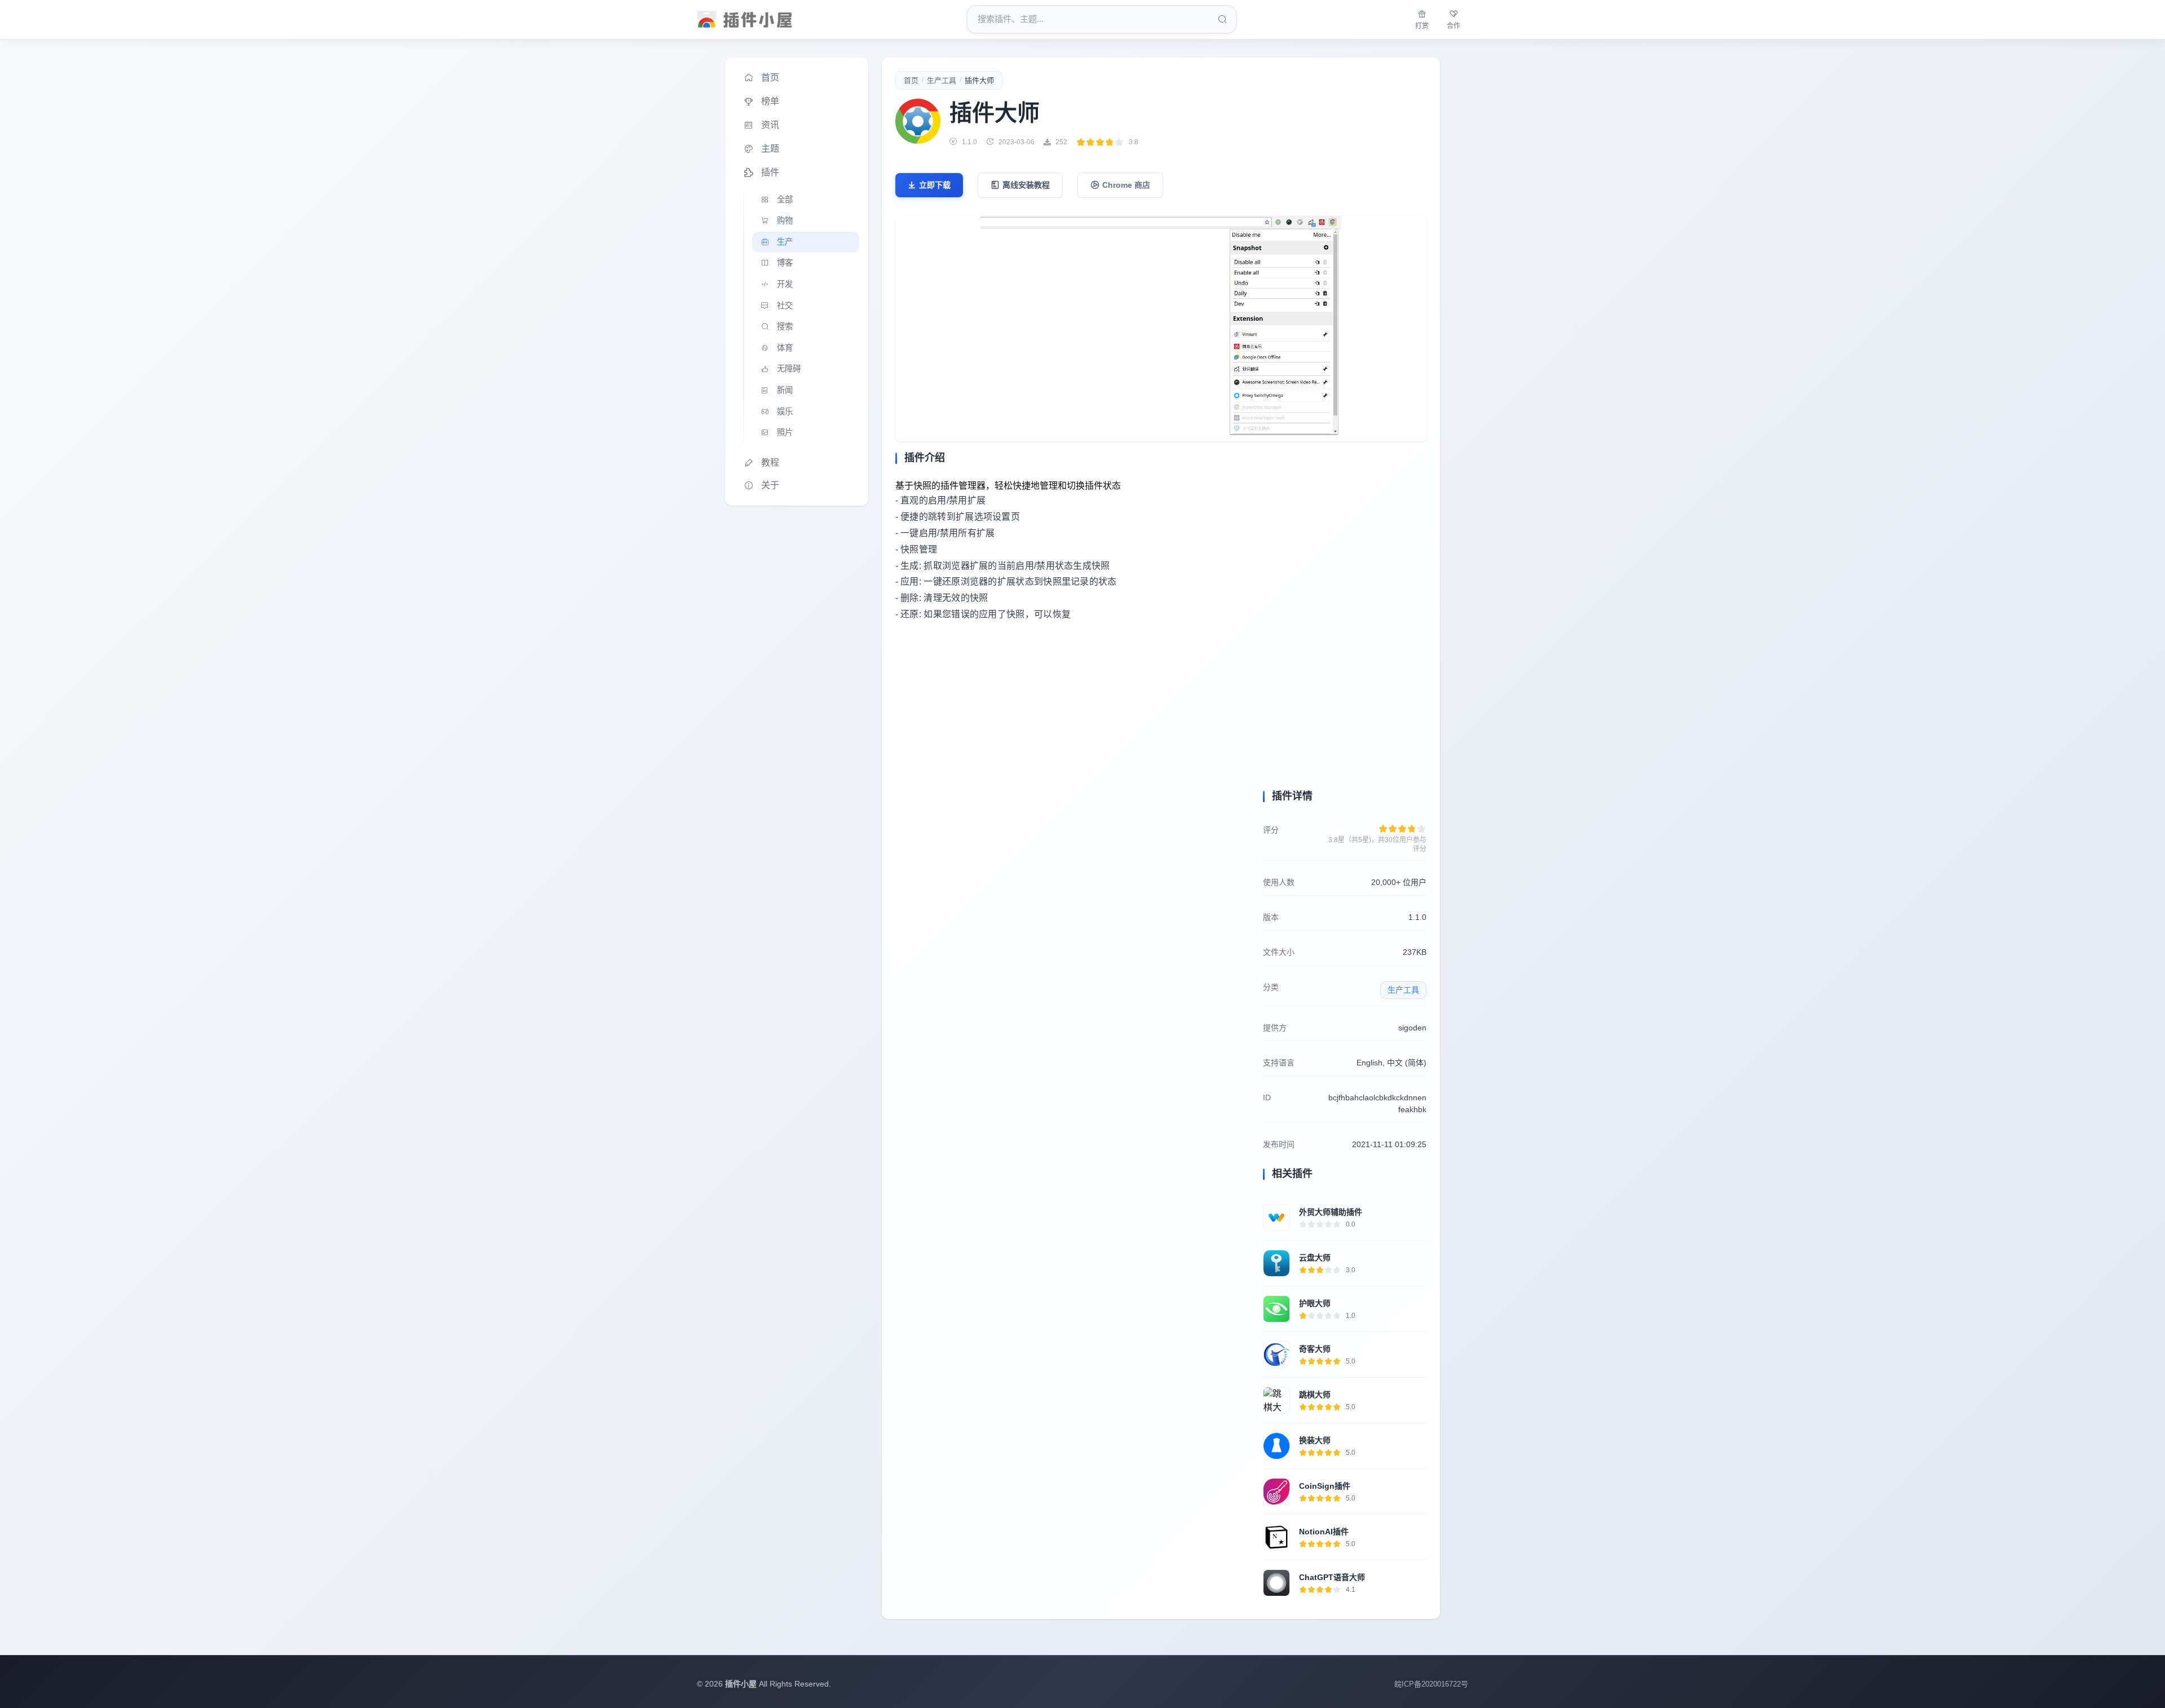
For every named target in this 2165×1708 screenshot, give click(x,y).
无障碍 (789, 369)
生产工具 (942, 80)
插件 (770, 172)
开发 (785, 284)
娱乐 (785, 411)
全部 (785, 200)
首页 (770, 78)
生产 (785, 242)
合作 (1453, 26)
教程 (770, 463)
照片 (785, 432)
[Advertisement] (1072, 736)
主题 (770, 149)
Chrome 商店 (1126, 185)
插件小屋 (741, 1684)
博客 (785, 263)
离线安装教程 (1026, 185)
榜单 (770, 101)
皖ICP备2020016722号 (1431, 1684)
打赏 (1422, 26)
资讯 (770, 125)
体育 (785, 348)
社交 (785, 306)
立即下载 (935, 185)
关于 (770, 485)
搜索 (785, 326)
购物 (785, 220)
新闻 (785, 390)
